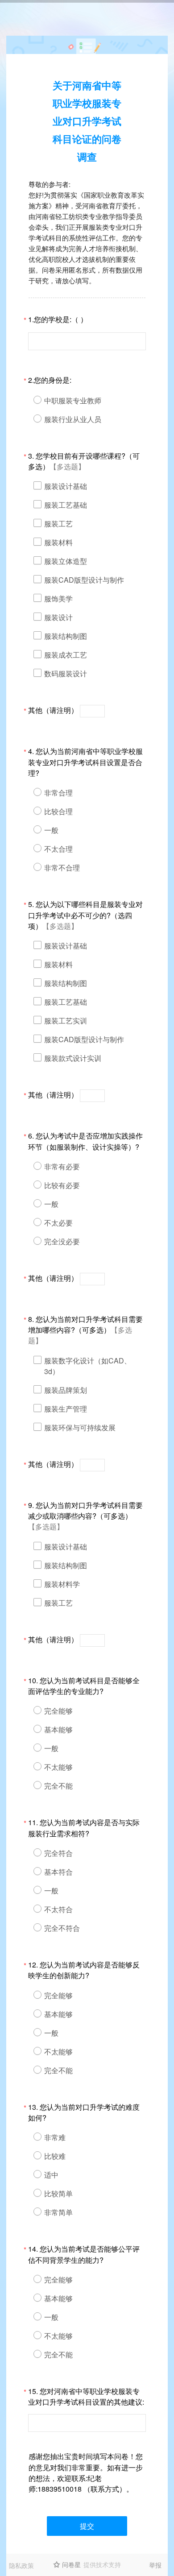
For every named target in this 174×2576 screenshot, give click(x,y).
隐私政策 (21, 2565)
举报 (155, 2565)
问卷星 (71, 2564)
